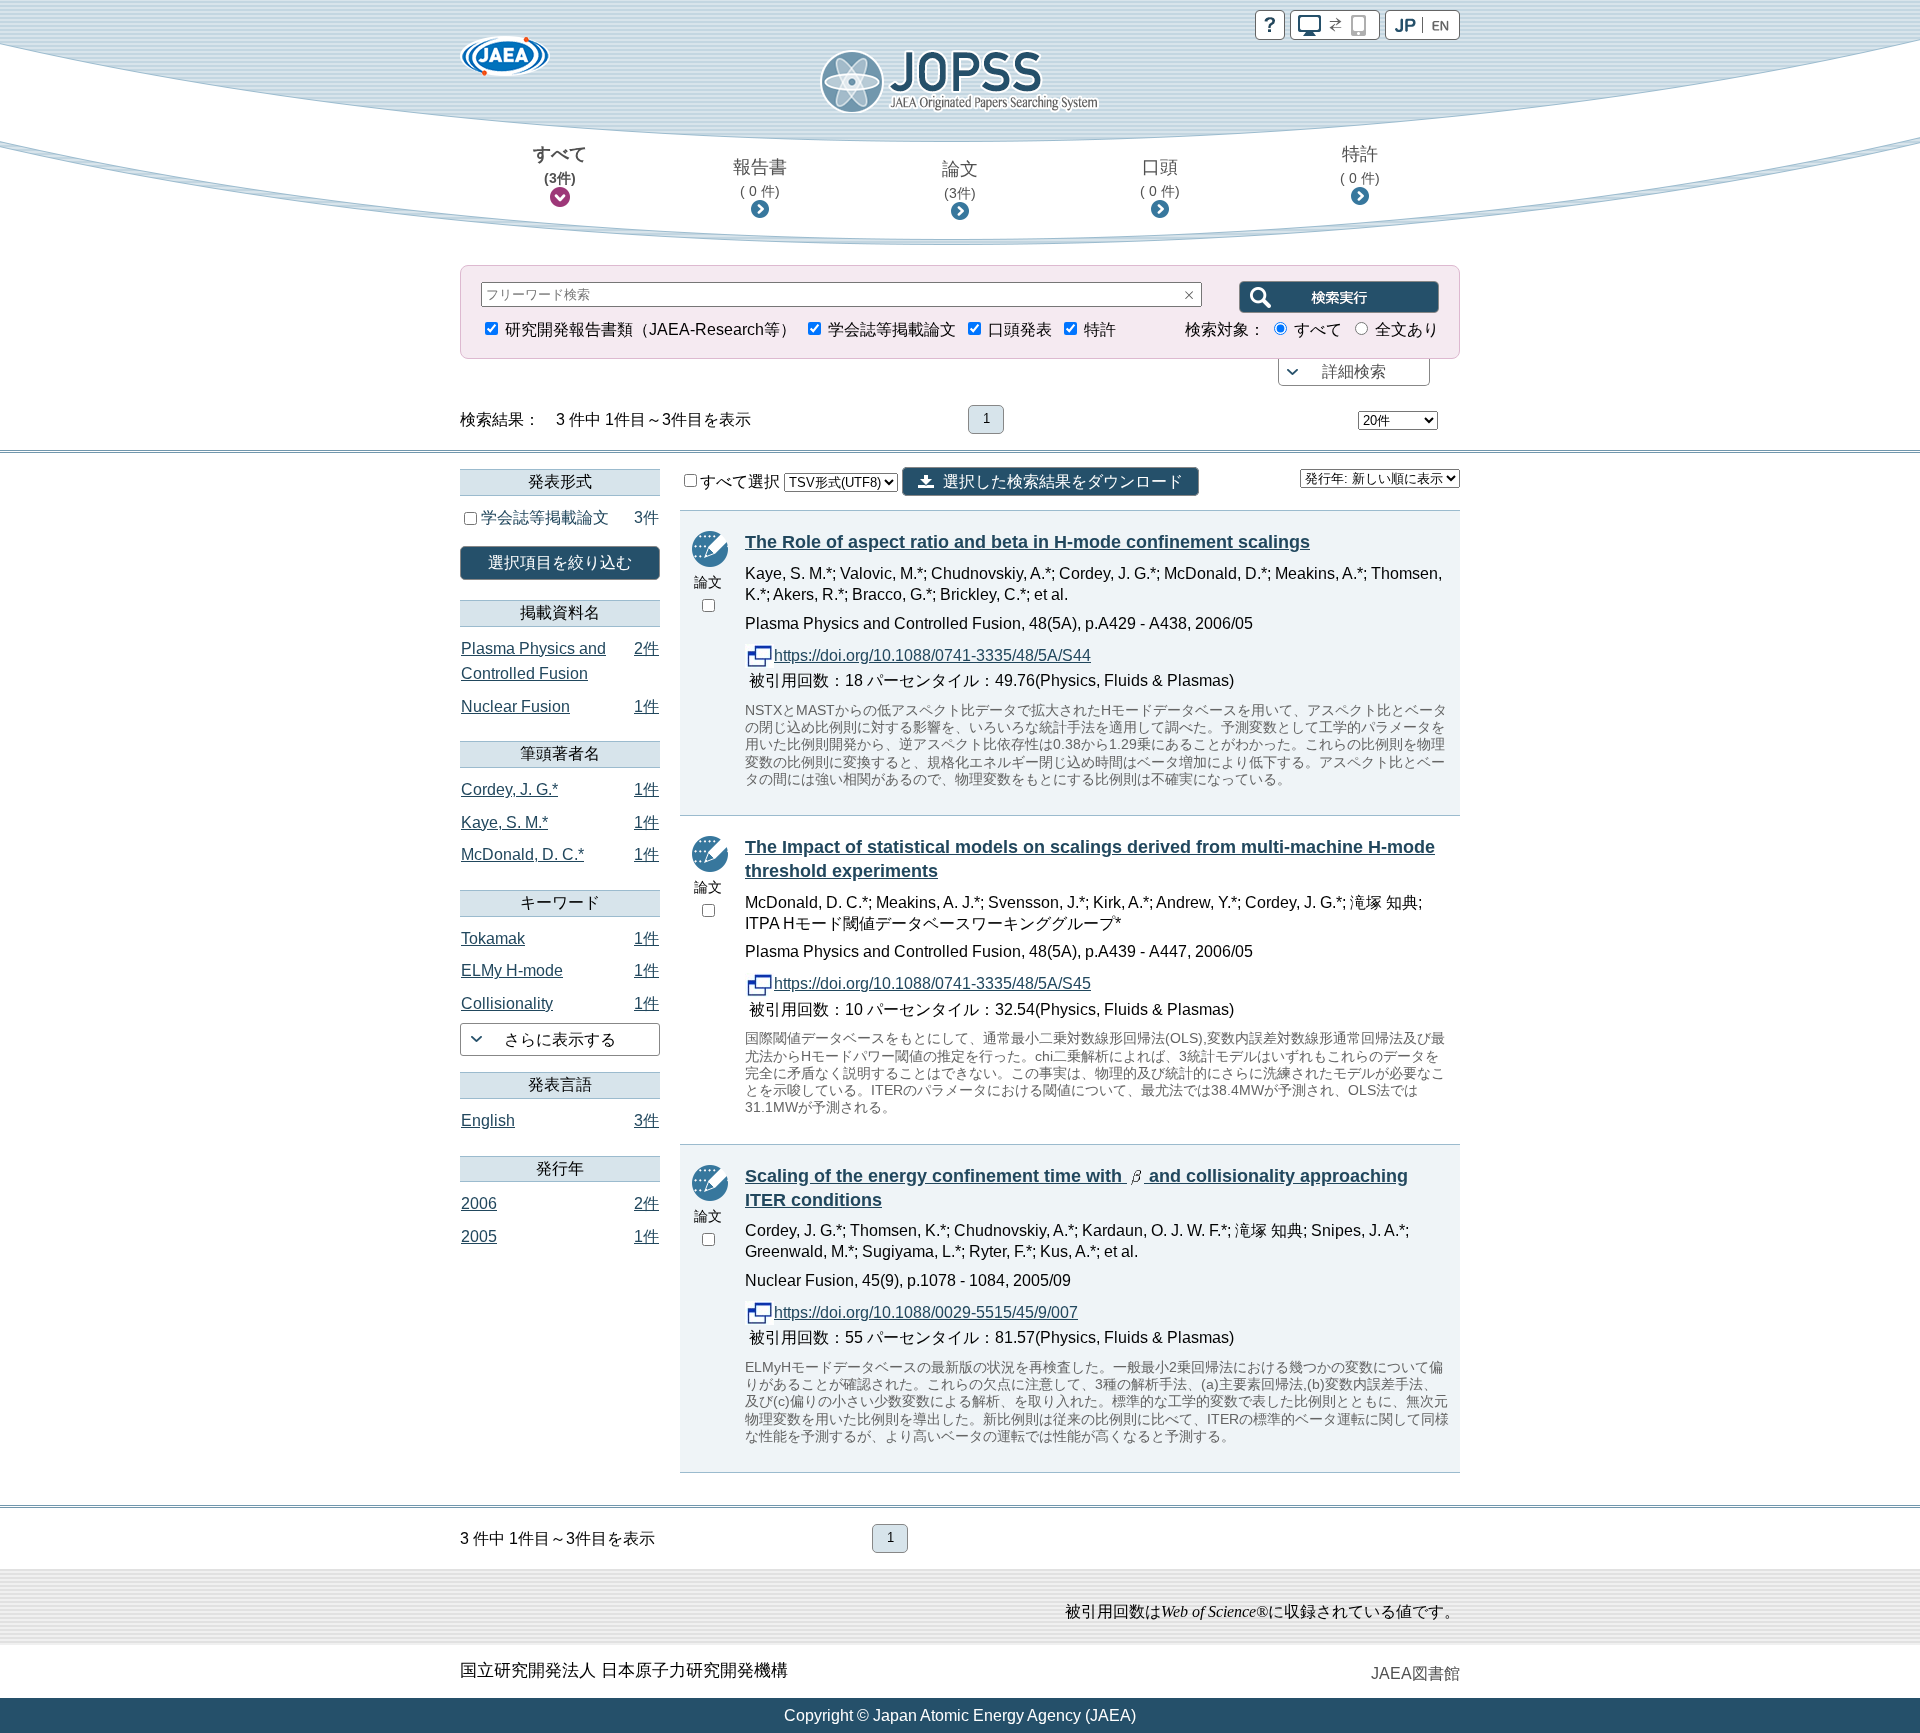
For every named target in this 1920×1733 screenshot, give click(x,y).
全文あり (1407, 329)
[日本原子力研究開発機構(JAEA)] (505, 62)
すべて (560, 165)
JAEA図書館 (1415, 1673)
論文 (960, 180)
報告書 (760, 178)
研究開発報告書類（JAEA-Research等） (650, 329)
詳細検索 (1354, 371)
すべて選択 (742, 481)
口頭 (1160, 178)
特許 (1360, 165)
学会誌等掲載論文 (892, 329)
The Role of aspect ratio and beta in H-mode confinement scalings (1027, 542)
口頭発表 (1020, 329)
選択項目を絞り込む (560, 562)
